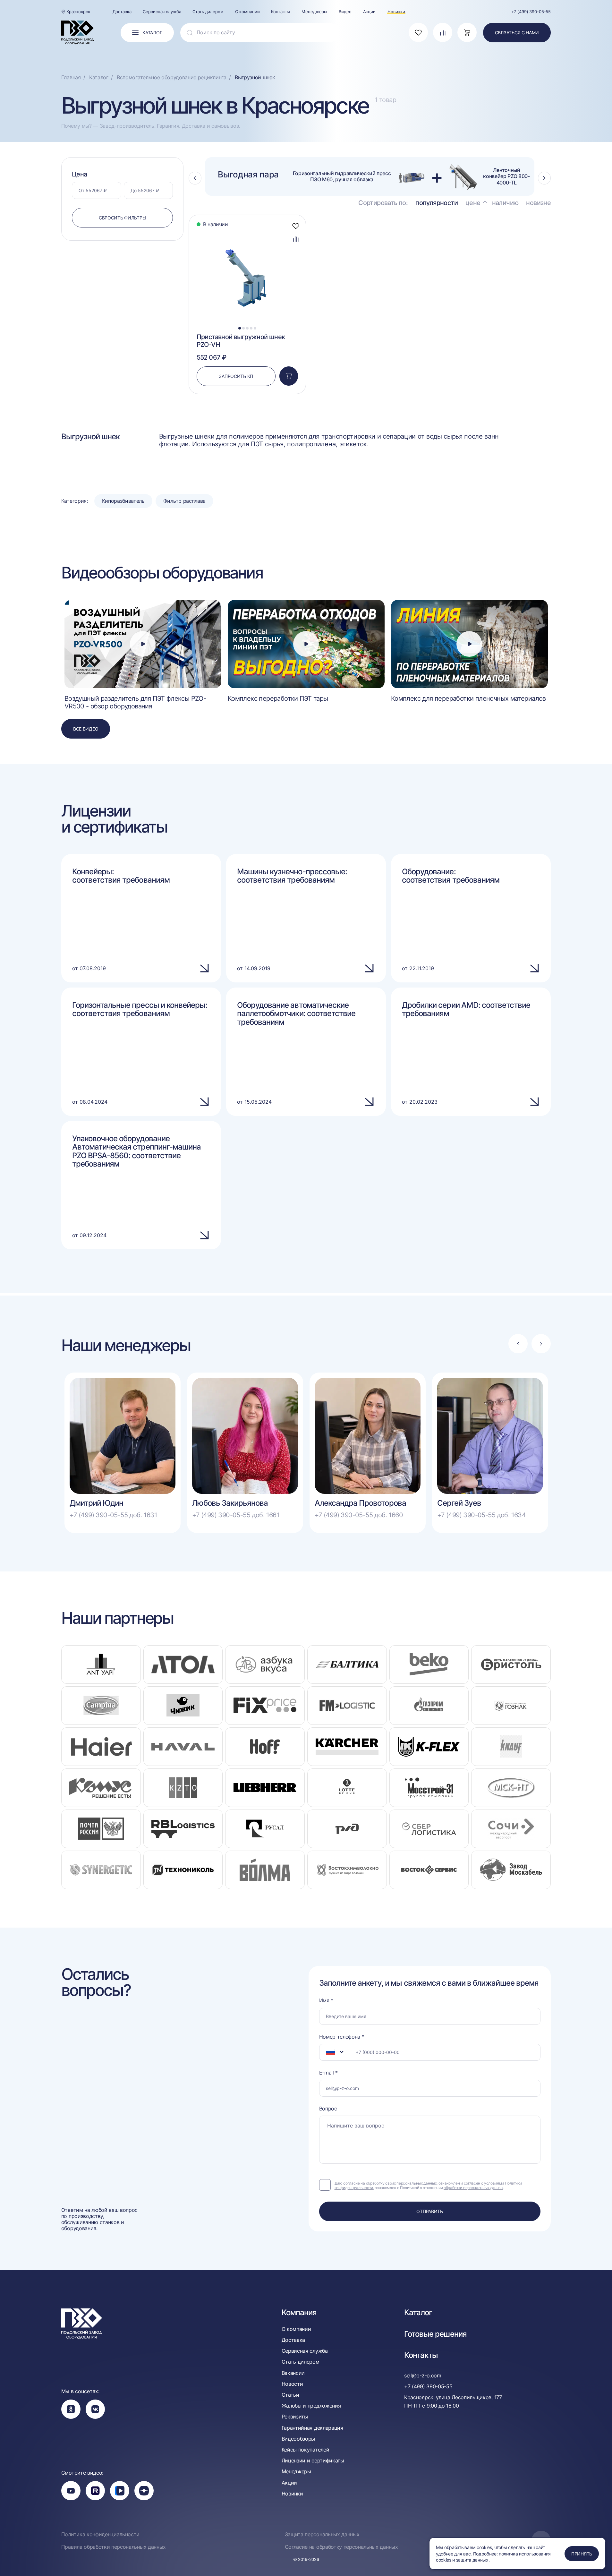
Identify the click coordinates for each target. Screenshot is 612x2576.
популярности (437, 203)
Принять (582, 2554)
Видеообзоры (298, 2439)
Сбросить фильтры (123, 218)
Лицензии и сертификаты (313, 2461)
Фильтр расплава (184, 501)
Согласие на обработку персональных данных (341, 2547)
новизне (538, 203)
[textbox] (327, 2052)
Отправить (429, 2211)
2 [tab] (243, 328)
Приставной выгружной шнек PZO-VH (241, 341)
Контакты (280, 12)
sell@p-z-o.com (423, 2375)
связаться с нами (517, 33)
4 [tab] (251, 328)
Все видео (86, 729)
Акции (369, 12)
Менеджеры (314, 12)
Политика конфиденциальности (100, 2534)
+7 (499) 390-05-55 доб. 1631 (113, 1515)
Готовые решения (435, 2334)
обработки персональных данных (473, 2188)
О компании (247, 12)
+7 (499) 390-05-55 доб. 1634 (481, 1515)
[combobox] (334, 2052)
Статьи (290, 2395)
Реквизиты (295, 2417)
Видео (345, 12)
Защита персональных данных (322, 2534)
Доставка (122, 12)
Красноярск (78, 12)
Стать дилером (208, 12)
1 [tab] (240, 328)
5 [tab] (255, 328)
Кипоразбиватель (123, 501)
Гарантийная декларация (312, 2428)
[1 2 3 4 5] (247, 232)
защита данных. (473, 2560)
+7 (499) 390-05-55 (531, 12)
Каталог (418, 2313)
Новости (292, 2384)
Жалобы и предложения (311, 2406)
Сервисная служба (162, 12)
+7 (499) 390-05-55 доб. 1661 (236, 1515)
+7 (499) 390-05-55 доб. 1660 (359, 1515)
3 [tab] (247, 328)
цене (473, 203)
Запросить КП (236, 376)
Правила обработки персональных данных (114, 2547)
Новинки (396, 12)
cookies (444, 2560)
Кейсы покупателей (306, 2450)
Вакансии (293, 2373)
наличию (505, 203)
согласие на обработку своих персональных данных (390, 2183)
